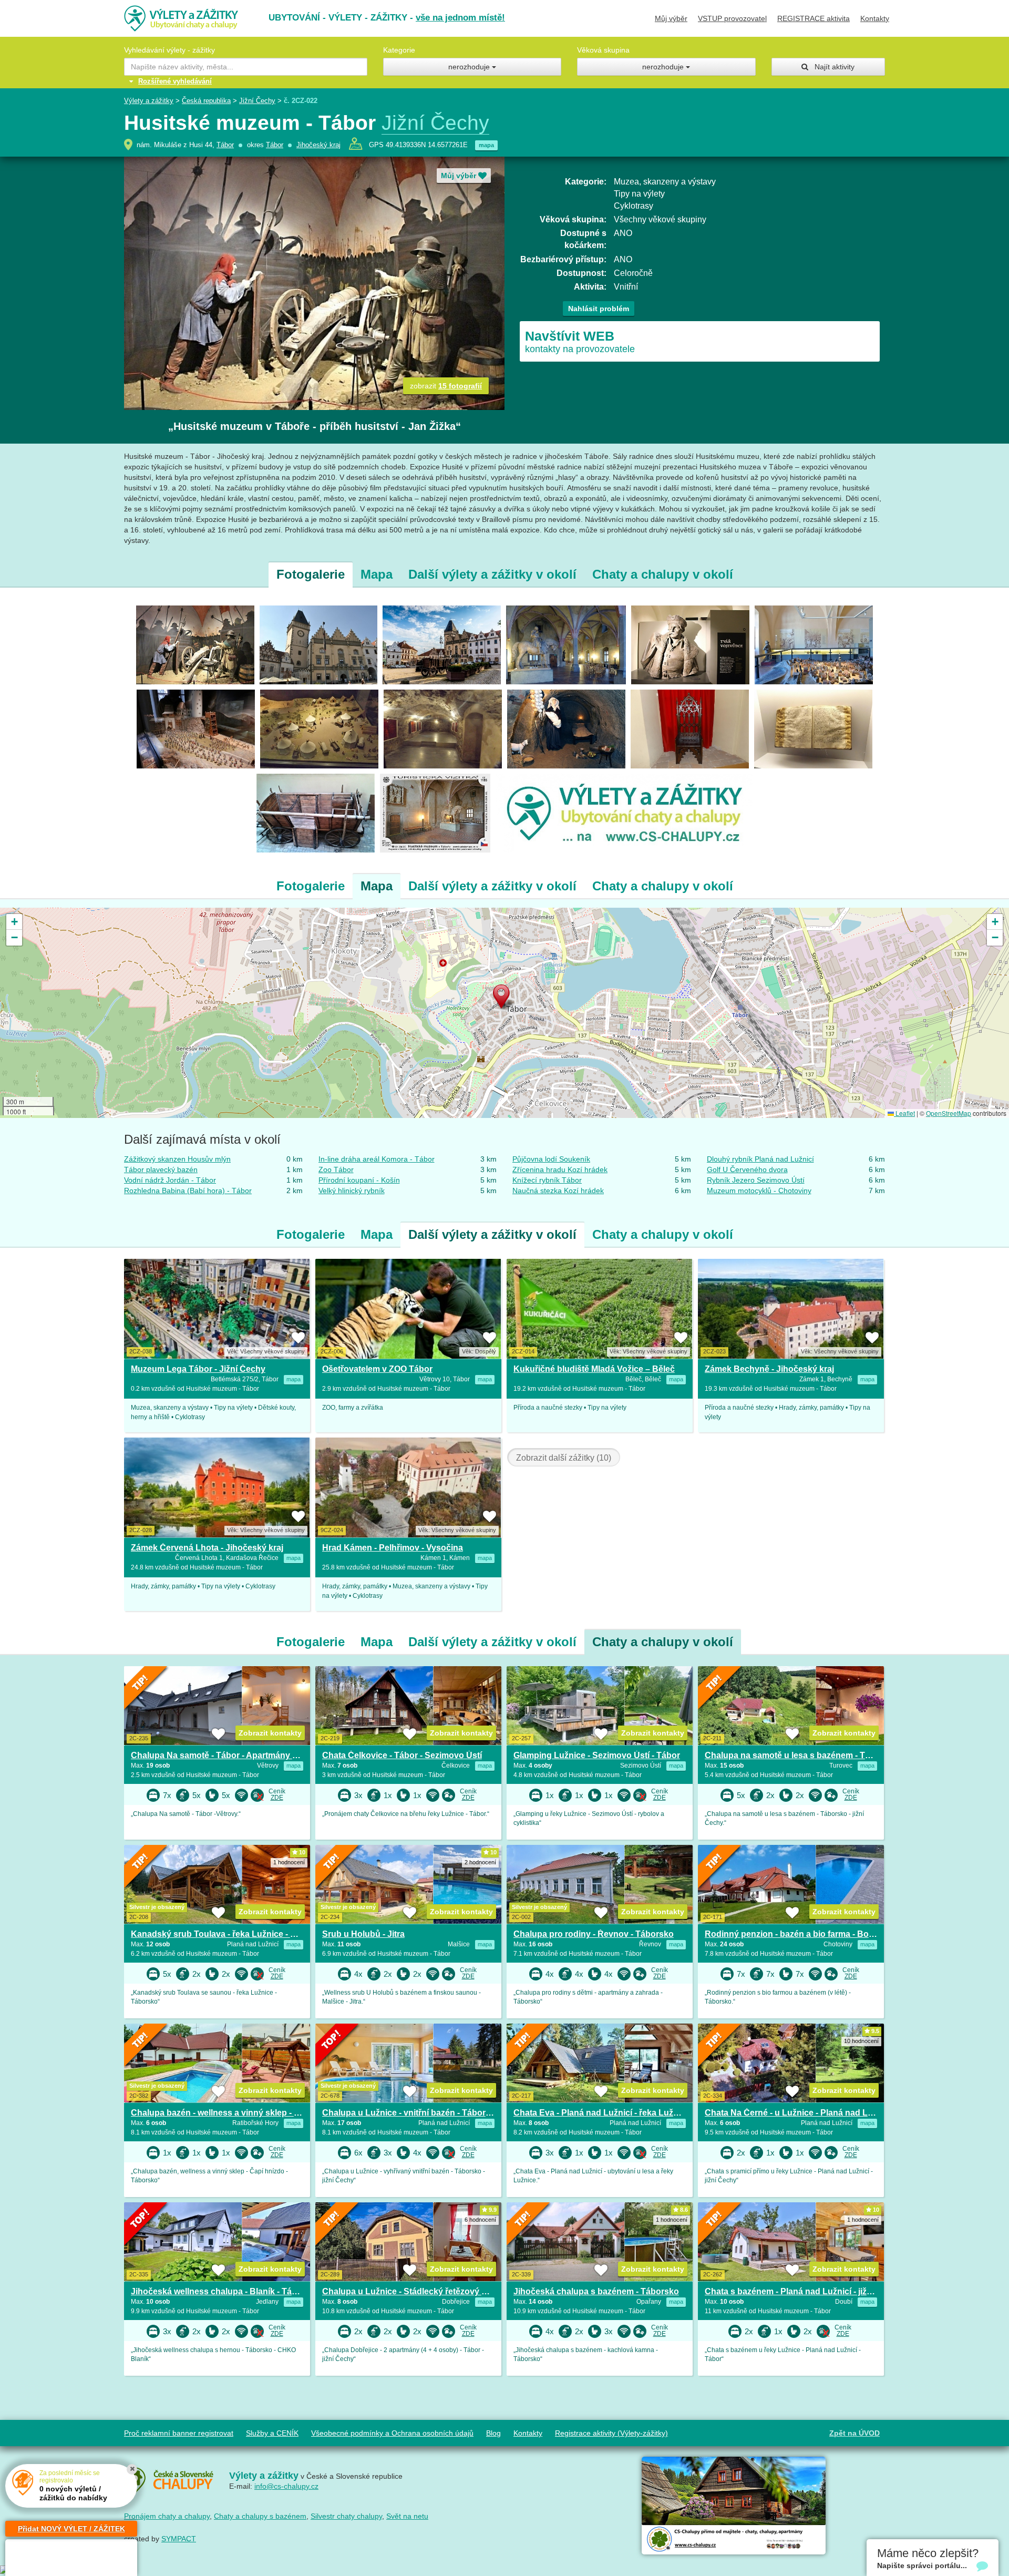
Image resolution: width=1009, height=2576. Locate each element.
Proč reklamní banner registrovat (179, 2433)
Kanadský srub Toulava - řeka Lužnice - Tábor (222, 1934)
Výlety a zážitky (149, 101)
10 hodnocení (861, 2041)
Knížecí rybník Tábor (547, 1180)
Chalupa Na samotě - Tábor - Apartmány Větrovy (227, 1755)
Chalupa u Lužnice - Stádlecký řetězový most (412, 2291)
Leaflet (904, 1113)
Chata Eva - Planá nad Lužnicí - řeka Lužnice (602, 2113)
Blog (493, 2433)
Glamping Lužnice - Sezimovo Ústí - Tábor (597, 1755)
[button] (504, 999)
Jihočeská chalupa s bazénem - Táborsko (596, 2291)
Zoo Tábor (336, 1169)
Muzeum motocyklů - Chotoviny (759, 1190)
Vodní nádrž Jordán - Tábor (170, 1180)
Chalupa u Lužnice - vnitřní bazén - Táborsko (411, 2113)
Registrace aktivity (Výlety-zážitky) (611, 2433)
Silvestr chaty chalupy (346, 2516)
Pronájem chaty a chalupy (167, 2516)
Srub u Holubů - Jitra (363, 1934)
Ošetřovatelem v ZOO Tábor (377, 1369)
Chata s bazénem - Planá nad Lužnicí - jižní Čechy (803, 2291)
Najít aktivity (831, 67)
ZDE (277, 1798)
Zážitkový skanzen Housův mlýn (177, 1159)
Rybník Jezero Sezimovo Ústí (756, 1180)
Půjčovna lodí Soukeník (551, 1159)
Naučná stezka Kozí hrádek (558, 1190)
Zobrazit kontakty (270, 1733)
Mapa (377, 574)
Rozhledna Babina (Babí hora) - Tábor (188, 1190)
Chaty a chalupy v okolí (663, 574)
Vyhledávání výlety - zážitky (169, 50)
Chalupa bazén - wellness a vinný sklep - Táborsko (231, 2113)
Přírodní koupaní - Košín (359, 1180)
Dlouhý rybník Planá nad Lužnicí (760, 1159)
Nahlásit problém (599, 309)
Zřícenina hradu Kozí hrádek (560, 1169)
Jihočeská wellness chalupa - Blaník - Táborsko (225, 2291)
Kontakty (875, 18)
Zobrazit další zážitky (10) (564, 1458)
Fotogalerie (311, 574)
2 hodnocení (480, 1862)
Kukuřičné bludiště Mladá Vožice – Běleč (594, 1369)
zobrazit (446, 386)
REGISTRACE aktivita (814, 18)
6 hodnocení (480, 2220)
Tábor (225, 145)
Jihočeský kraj (318, 145)
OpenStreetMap (949, 1113)
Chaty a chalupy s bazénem (260, 2516)
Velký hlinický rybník (352, 1190)
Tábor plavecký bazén (161, 1169)
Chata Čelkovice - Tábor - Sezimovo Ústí (402, 1755)
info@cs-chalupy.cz (286, 2486)
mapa (486, 145)
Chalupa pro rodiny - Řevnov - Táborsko (594, 1934)
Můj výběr (671, 18)
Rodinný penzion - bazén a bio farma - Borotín (796, 1934)
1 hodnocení (289, 1862)
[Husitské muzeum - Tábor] (195, 644)
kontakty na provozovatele (580, 341)
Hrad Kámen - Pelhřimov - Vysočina (393, 1548)
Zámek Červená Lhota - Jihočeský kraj (207, 1548)
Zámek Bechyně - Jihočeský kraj (769, 1369)
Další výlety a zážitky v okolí (492, 574)
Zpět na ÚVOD (854, 2433)
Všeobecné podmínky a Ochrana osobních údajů (392, 2433)
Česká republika (206, 101)
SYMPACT (179, 2539)
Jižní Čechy (257, 101)
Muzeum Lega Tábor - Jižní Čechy (198, 1369)
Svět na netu (407, 2516)
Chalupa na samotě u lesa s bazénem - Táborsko (801, 1755)
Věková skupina (603, 50)
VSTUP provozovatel (732, 18)
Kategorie (399, 50)
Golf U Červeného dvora (747, 1169)
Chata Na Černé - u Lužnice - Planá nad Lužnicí (798, 2113)
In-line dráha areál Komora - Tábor (377, 1159)
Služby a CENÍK (272, 2433)
